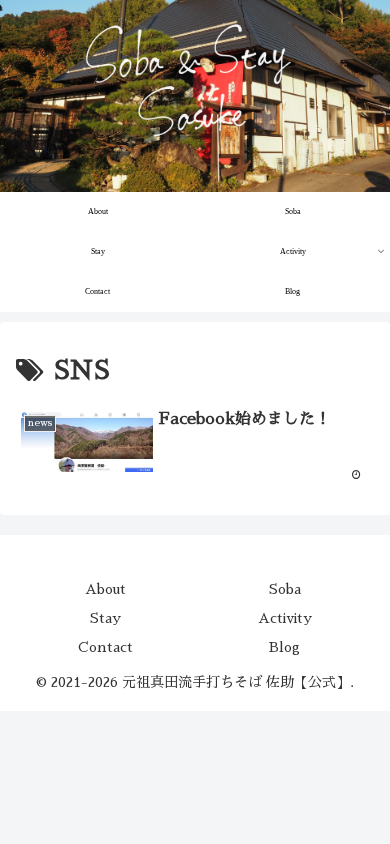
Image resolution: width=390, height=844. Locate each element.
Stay (105, 618)
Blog (284, 647)
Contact (105, 647)
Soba (285, 589)
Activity (285, 618)
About (105, 589)
